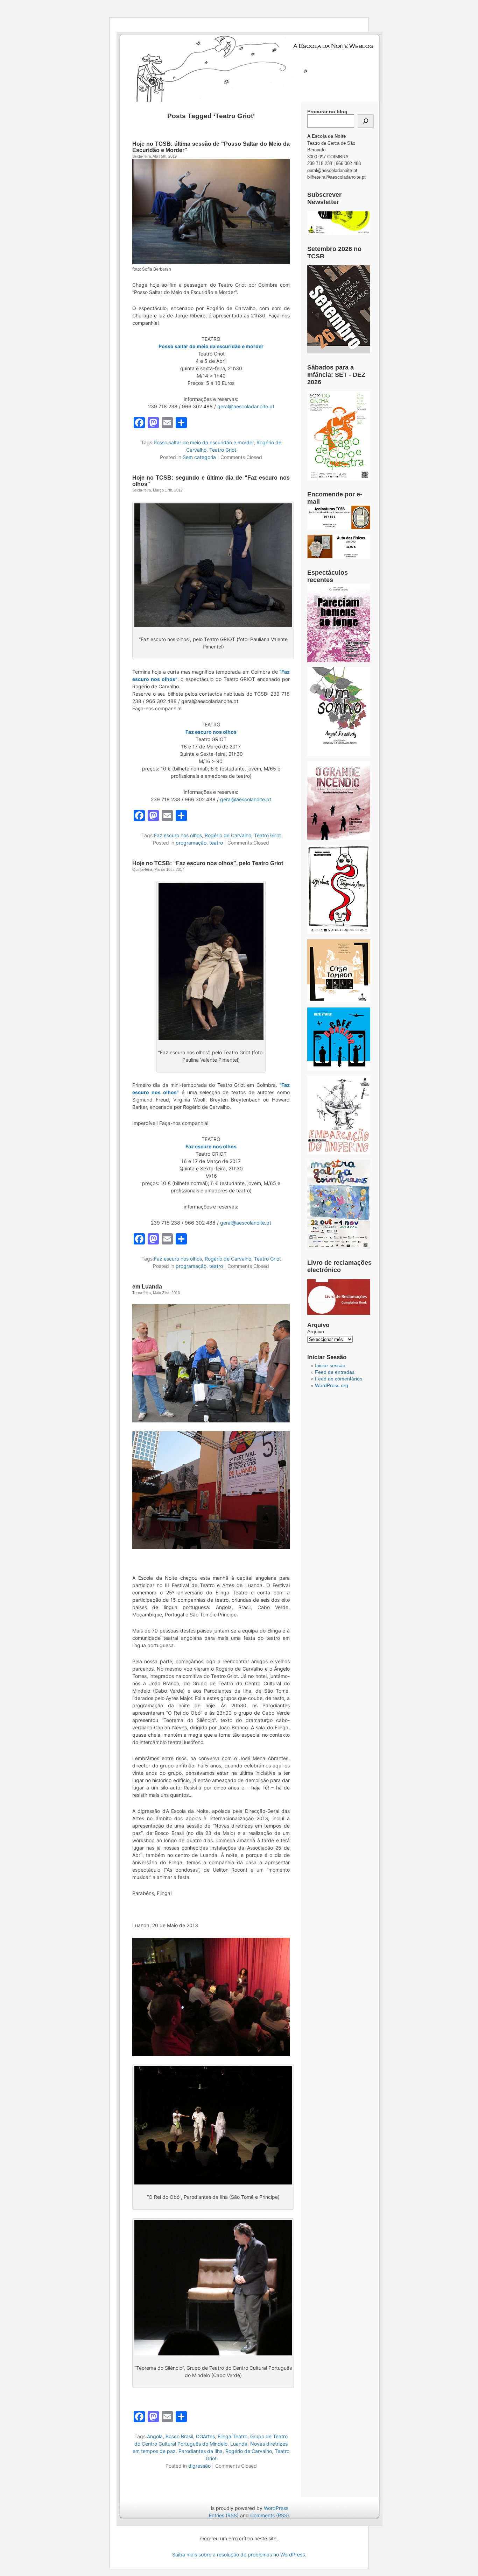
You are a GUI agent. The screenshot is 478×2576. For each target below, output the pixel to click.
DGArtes (205, 2436)
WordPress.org (332, 1385)
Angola (155, 2436)
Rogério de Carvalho (228, 835)
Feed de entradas (335, 1372)
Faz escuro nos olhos (178, 835)
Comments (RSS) (270, 2515)
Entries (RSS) (224, 2515)
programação (191, 843)
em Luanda (147, 1287)
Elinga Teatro (233, 2436)
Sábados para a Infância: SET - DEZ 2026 (336, 375)
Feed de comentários (339, 1379)
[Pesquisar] (366, 121)
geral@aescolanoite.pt (246, 799)
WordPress (276, 2508)
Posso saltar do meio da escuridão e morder (211, 346)
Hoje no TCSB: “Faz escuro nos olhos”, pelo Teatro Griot (208, 863)
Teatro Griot (223, 450)
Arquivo (316, 1332)
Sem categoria (199, 457)
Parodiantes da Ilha (201, 2451)
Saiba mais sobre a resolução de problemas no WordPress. (239, 2555)
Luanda (239, 2444)
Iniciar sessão (330, 1365)
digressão (199, 2466)
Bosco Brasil (179, 2436)
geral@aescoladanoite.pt (246, 406)
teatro (216, 843)
